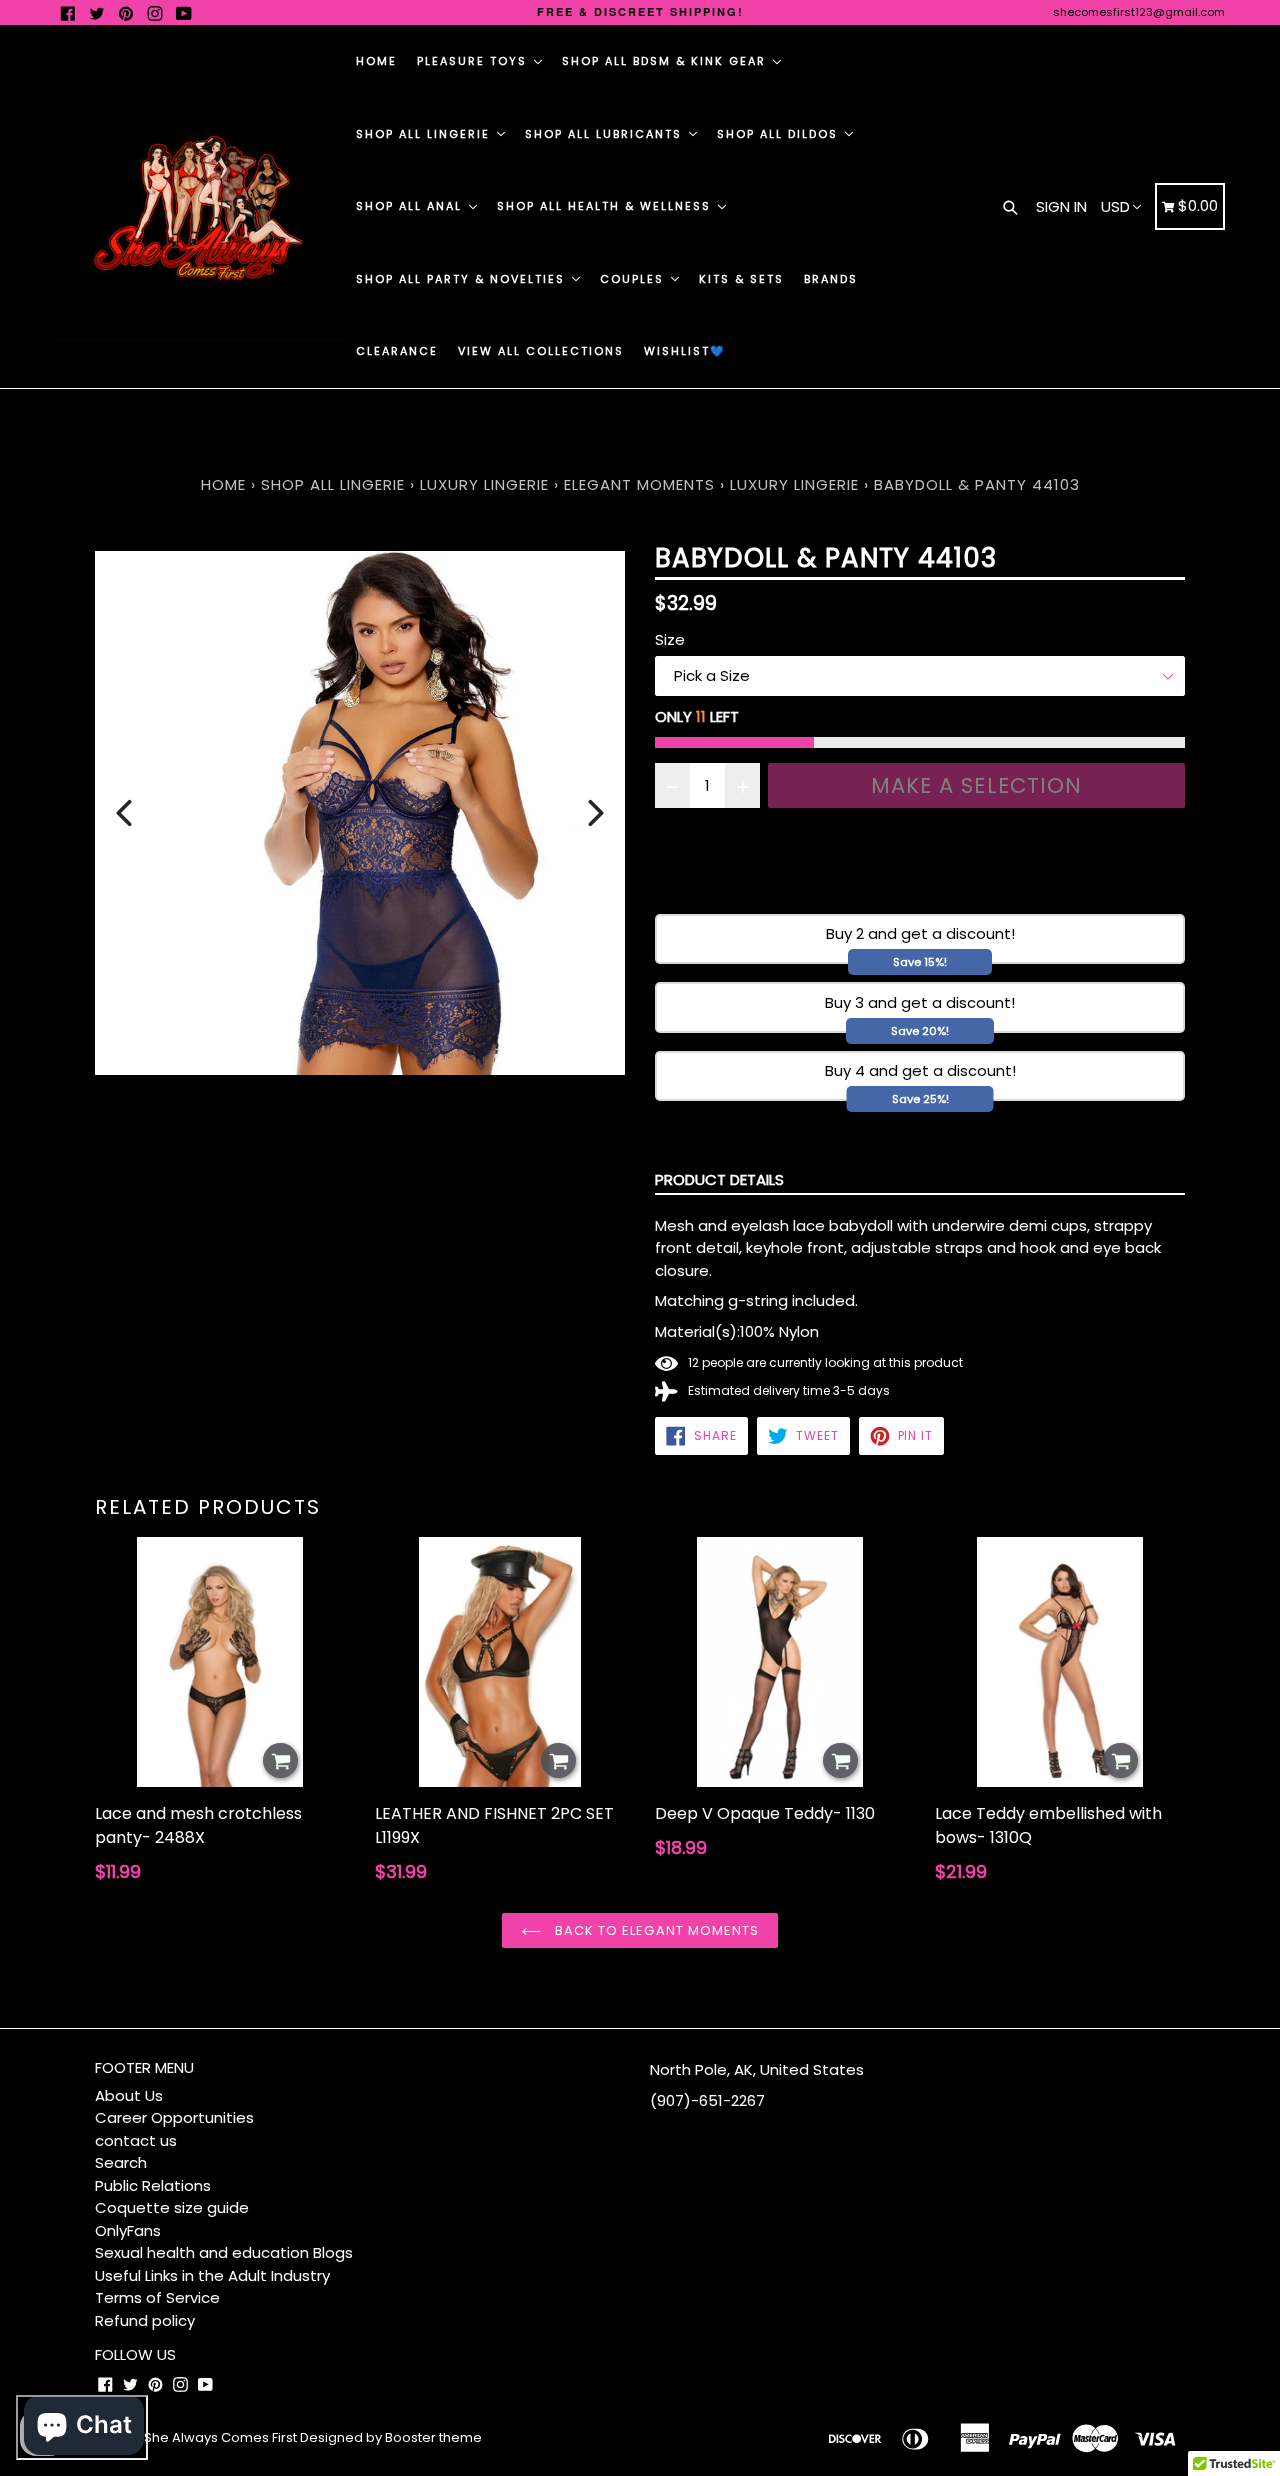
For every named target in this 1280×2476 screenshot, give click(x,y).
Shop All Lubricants (606, 134)
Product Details (719, 1179)
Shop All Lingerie (425, 134)
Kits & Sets (741, 279)
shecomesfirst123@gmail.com (1139, 12)
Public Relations (153, 2185)
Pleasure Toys (474, 61)
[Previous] (124, 813)
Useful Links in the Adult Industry (212, 2275)
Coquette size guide (172, 2207)
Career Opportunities (174, 2117)
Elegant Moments (639, 484)
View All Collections (541, 351)
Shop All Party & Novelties (463, 279)
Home (376, 61)
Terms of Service (157, 2297)
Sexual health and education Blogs (224, 2252)
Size (670, 639)
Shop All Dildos (780, 134)
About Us (129, 2095)
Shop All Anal (411, 206)
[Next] (596, 813)
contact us (136, 2140)
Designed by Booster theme (391, 2437)
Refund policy (145, 2320)
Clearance (397, 351)
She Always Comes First (220, 2437)
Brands (831, 279)
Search (121, 2162)
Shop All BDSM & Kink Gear (666, 61)
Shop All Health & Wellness (606, 206)
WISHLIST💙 (685, 351)
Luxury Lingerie (484, 484)
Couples (634, 279)
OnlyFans (128, 2230)
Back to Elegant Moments (655, 1930)
